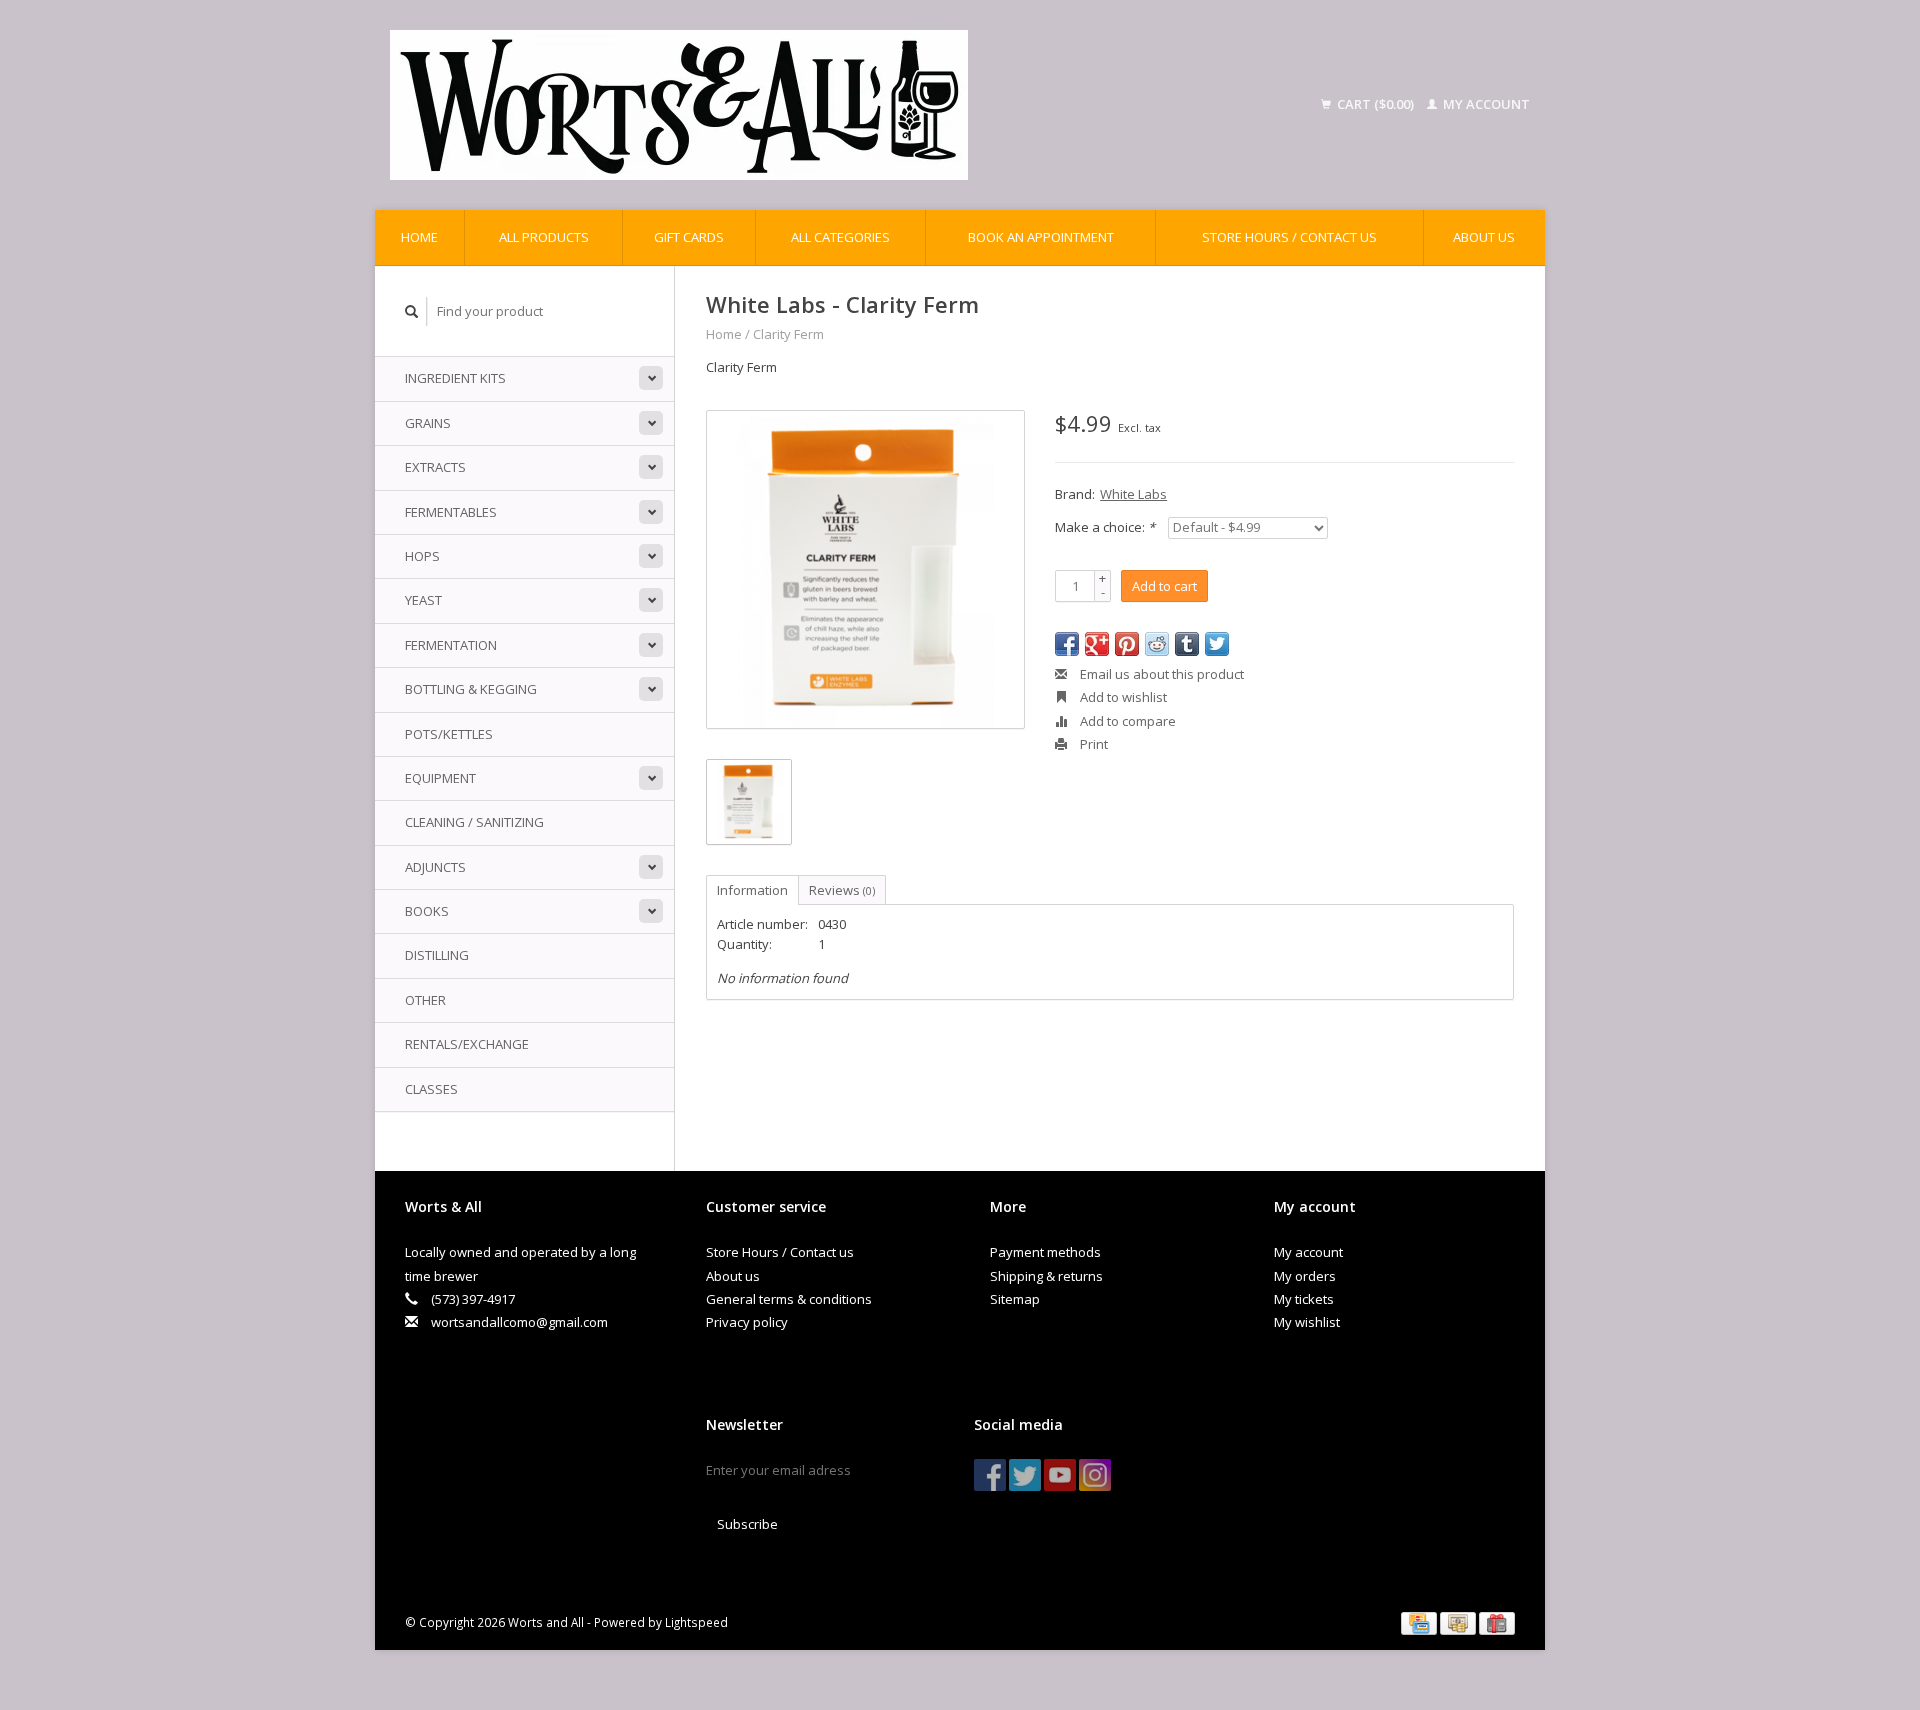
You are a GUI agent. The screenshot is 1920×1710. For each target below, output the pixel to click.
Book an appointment (1041, 237)
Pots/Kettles (449, 734)
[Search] (412, 311)
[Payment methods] (1420, 1622)
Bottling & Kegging (471, 689)
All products (544, 237)
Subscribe (747, 1524)
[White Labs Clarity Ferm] (865, 569)
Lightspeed (696, 1622)
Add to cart (1164, 586)
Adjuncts (435, 867)
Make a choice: (1105, 527)
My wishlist (1307, 1322)
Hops (422, 556)
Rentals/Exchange (467, 1044)
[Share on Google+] (1097, 644)
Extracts (435, 467)
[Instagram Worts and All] (1095, 1475)
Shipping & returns (1046, 1276)
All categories (840, 237)
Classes (431, 1089)
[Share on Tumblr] (1187, 644)
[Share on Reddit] (1157, 644)
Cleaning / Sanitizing (474, 822)
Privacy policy (747, 1322)
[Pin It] (1127, 644)
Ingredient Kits (455, 378)
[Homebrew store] (808, 105)
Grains (428, 423)
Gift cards (689, 237)
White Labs (1133, 494)
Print (1092, 744)
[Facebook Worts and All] (990, 1475)
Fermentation (451, 645)
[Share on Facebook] (1067, 644)
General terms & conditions (789, 1299)
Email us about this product (1160, 674)
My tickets (1304, 1299)
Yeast (423, 600)
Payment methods (1045, 1252)
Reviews (842, 890)
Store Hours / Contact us (1289, 237)
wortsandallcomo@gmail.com (519, 1322)
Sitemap (1015, 1299)
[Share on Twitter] (1217, 644)
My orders (1305, 1276)
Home (419, 237)
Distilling (437, 955)
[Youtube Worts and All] (1060, 1475)
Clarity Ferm (788, 334)
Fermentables (451, 512)
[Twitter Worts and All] (1025, 1475)
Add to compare (1126, 721)
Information (752, 890)
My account (1485, 104)
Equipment (440, 778)
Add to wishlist (1122, 697)
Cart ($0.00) (1375, 104)
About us (1484, 237)
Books (427, 911)
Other (425, 1000)
